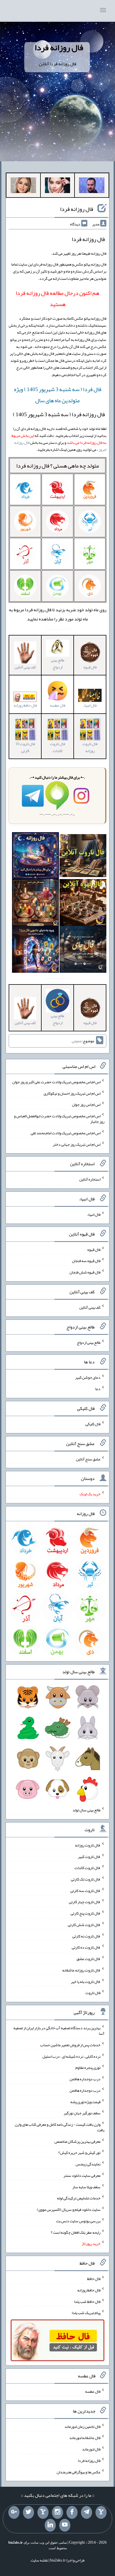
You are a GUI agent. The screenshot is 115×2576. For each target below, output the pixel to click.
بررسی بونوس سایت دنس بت (78, 2221)
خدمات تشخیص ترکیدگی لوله (79, 2198)
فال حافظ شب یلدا (87, 2301)
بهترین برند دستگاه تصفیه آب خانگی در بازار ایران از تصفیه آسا (59, 2031)
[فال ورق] (35, 950)
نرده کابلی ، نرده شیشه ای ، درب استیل (71, 2056)
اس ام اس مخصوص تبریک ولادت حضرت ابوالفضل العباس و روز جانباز (59, 1119)
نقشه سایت (39, 2560)
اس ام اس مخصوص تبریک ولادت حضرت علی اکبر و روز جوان (56, 1082)
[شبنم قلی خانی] (23, 186)
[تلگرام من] (87, 2512)
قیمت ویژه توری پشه (85, 2101)
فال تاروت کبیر (89, 1856)
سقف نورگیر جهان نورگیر (82, 2113)
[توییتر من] (28, 2512)
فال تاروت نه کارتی (86, 1936)
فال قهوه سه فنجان (86, 1261)
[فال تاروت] (83, 857)
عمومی (77, 1041)
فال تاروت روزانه (90, 747)
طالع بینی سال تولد (87, 1810)
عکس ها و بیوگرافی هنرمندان (79, 2472)
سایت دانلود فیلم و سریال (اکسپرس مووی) (69, 2209)
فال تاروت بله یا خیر (86, 1981)
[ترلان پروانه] (58, 186)
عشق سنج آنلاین (88, 1459)
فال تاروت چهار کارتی (85, 1902)
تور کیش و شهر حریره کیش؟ (79, 2153)
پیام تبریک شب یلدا (86, 2313)
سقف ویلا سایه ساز (86, 2187)
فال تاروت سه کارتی (85, 1890)
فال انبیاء (94, 1214)
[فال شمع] (35, 904)
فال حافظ (94, 2279)
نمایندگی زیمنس (88, 2164)
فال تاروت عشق (88, 1959)
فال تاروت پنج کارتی (86, 1913)
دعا (98, 1389)
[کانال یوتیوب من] (65, 2525)
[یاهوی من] (101, 2512)
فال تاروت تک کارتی (86, 1879)
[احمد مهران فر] (92, 186)
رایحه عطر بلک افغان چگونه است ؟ (76, 2232)
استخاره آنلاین (90, 1179)
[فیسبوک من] (72, 2512)
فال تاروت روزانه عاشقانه (81, 1970)
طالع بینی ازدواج (57, 664)
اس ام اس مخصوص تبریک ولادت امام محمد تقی (66, 1133)
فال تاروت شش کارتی (84, 1925)
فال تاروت (93, 1993)
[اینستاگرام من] (57, 2512)
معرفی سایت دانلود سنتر (82, 2175)
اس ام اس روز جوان (86, 1104)
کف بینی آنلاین (90, 1307)
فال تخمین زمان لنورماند (82, 2426)
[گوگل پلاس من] (14, 2512)
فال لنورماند (91, 2449)
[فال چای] (83, 950)
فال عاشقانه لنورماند (85, 2438)
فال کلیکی (93, 1424)
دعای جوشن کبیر (88, 1377)
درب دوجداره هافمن (85, 2079)
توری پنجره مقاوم (88, 2067)
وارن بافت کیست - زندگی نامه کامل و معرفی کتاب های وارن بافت (60, 2127)
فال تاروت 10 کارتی (25, 747)
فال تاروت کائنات (57, 747)
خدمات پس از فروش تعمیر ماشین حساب (70, 2045)
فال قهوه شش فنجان (85, 1272)
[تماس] (43, 2512)
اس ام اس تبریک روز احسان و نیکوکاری (72, 1093)
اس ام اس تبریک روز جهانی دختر (77, 1144)
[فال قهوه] (83, 904)
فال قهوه (94, 1249)
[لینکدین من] (50, 2525)
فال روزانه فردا (59, 47)
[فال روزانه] (35, 857)
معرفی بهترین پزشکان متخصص (77, 2141)
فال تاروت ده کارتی (86, 1947)
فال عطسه (93, 2391)
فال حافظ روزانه (25, 705)
